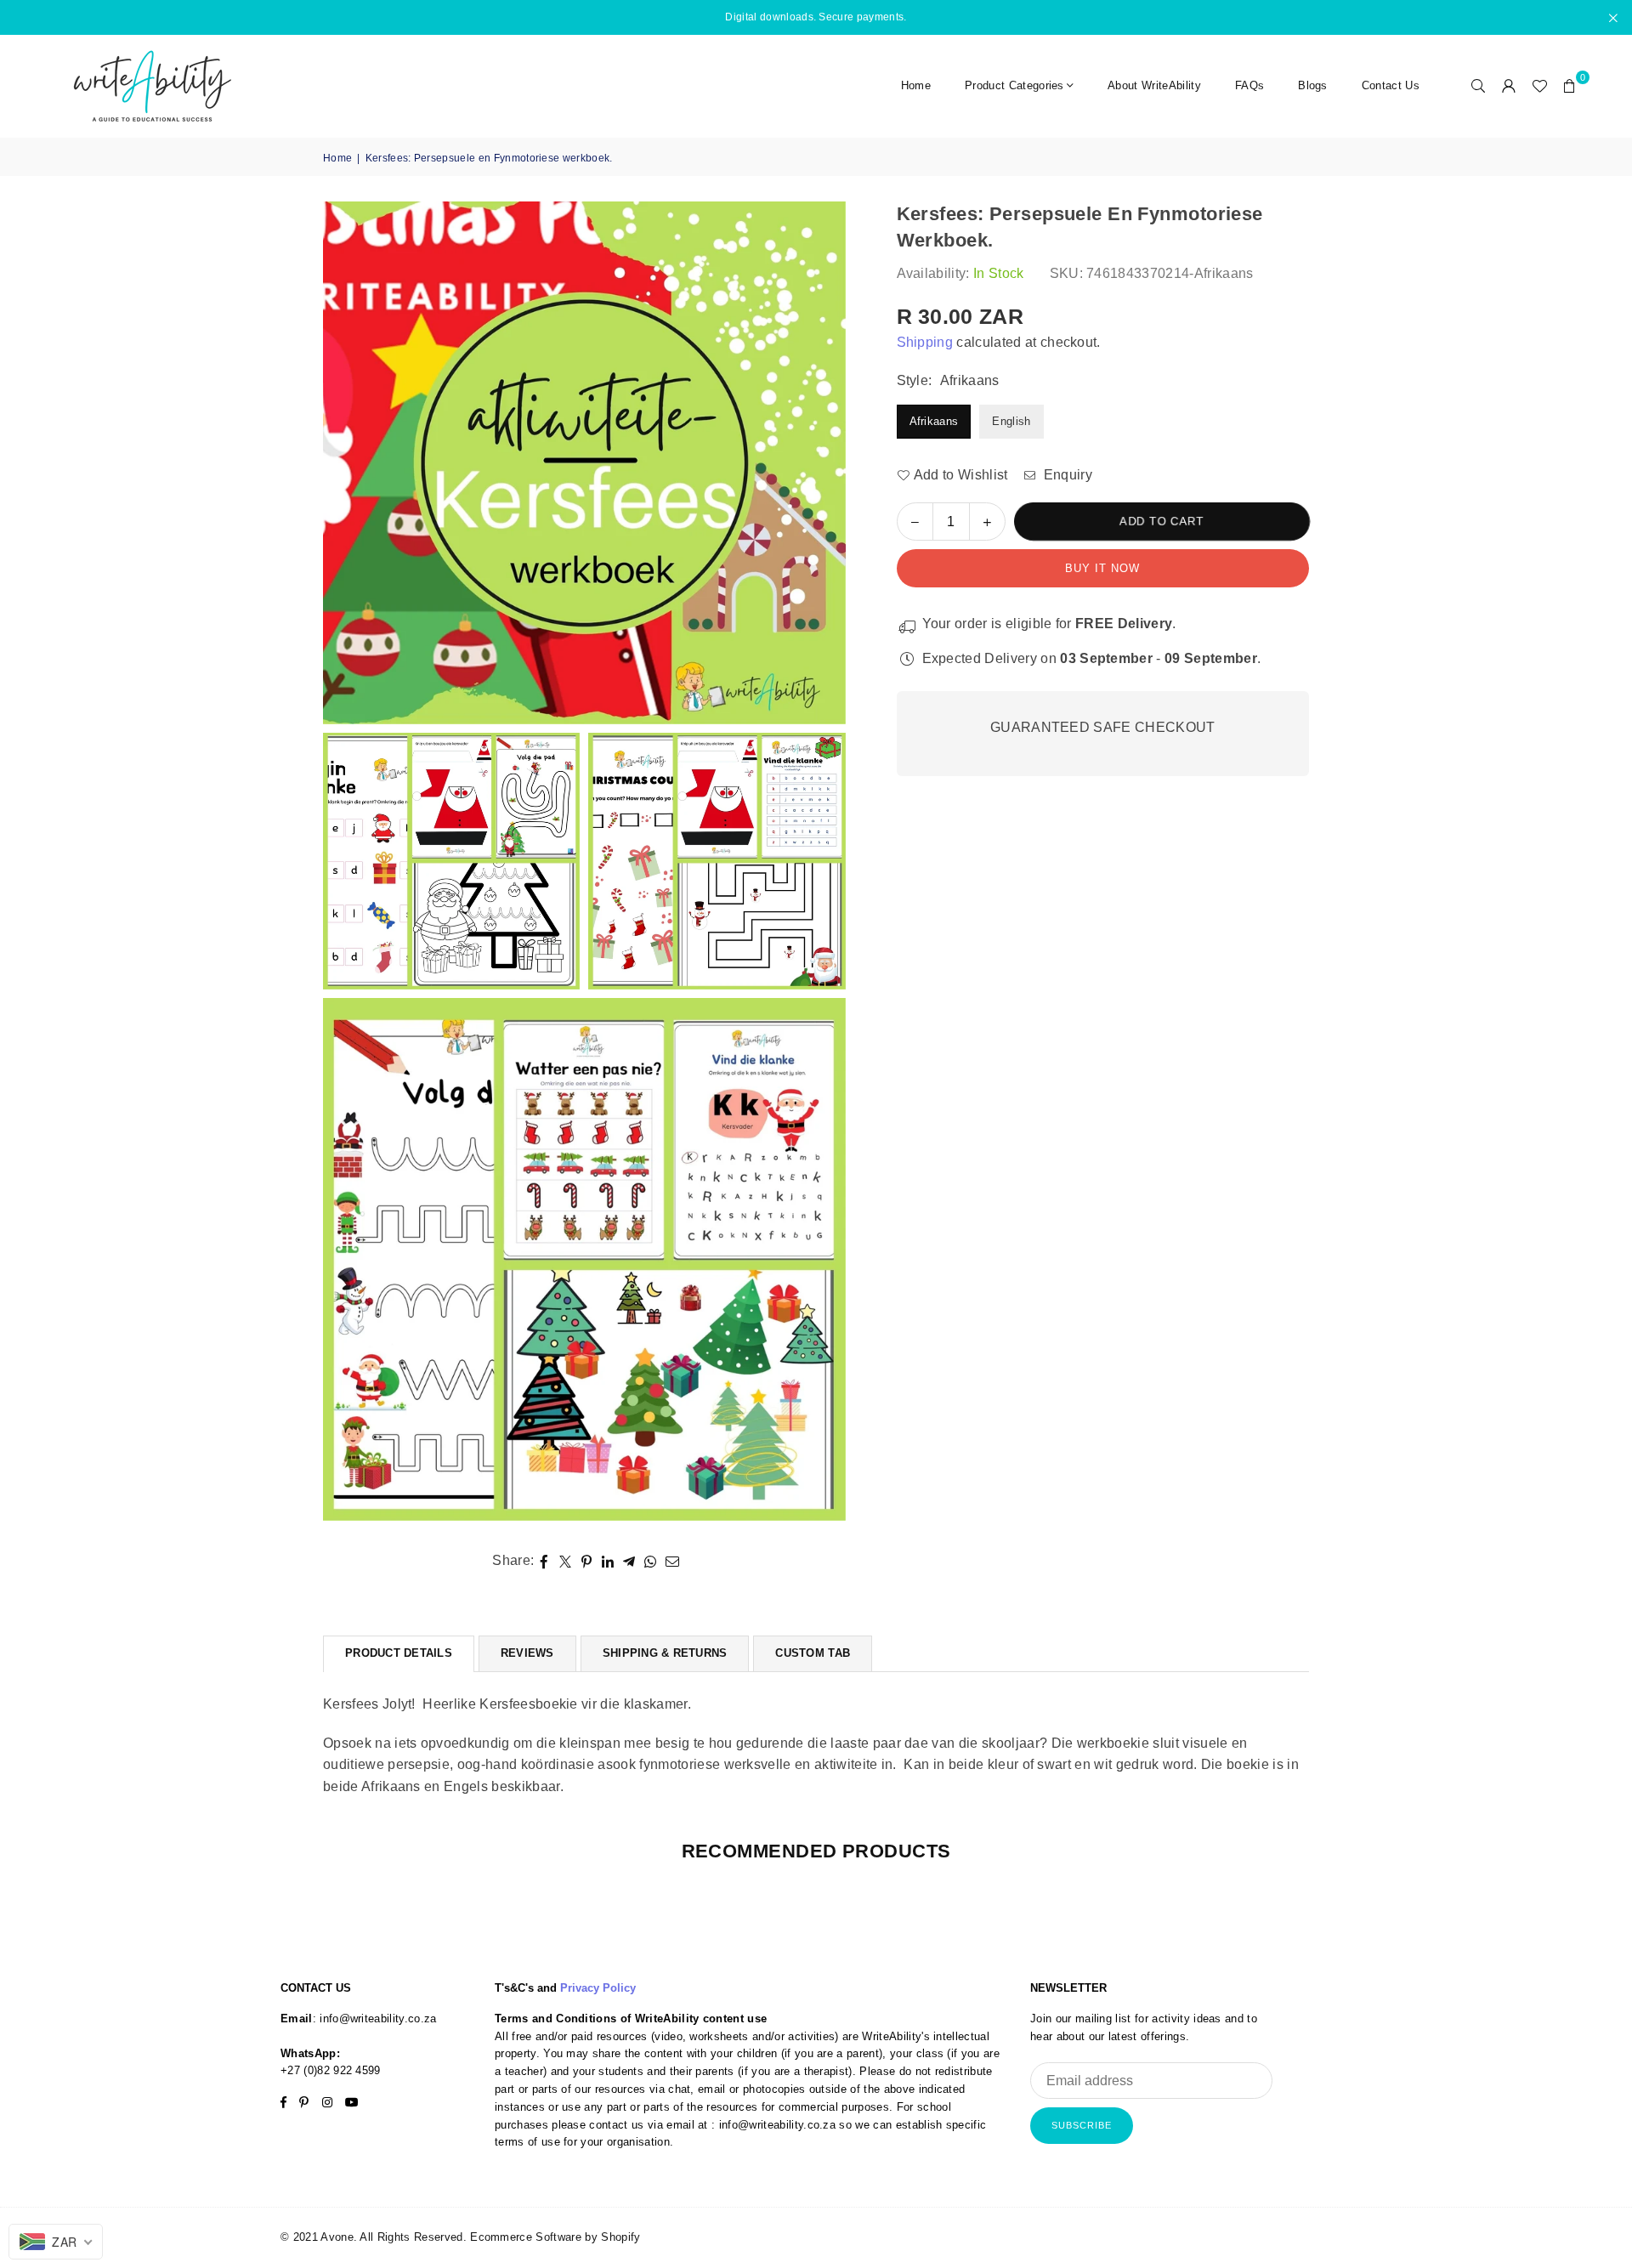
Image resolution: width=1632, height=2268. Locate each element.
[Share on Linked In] (608, 1562)
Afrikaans (934, 421)
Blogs (1313, 85)
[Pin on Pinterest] (587, 1562)
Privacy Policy (598, 1988)
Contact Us (1391, 85)
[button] (1570, 86)
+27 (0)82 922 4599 (331, 2070)
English (1011, 421)
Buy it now (1102, 568)
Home (916, 85)
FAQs (1249, 85)
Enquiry (1066, 475)
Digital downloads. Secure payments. (816, 17)
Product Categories (1014, 85)
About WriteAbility (1154, 85)
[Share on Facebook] (544, 1562)
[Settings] (1509, 86)
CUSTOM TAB (813, 1653)
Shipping (925, 342)
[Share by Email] (673, 1562)
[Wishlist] (1539, 86)
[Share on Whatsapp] (651, 1562)
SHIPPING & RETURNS (665, 1653)
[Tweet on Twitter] (566, 1562)
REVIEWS (527, 1653)
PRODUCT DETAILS (399, 1653)
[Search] (1478, 86)
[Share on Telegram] (629, 1562)
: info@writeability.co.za (375, 2019)
